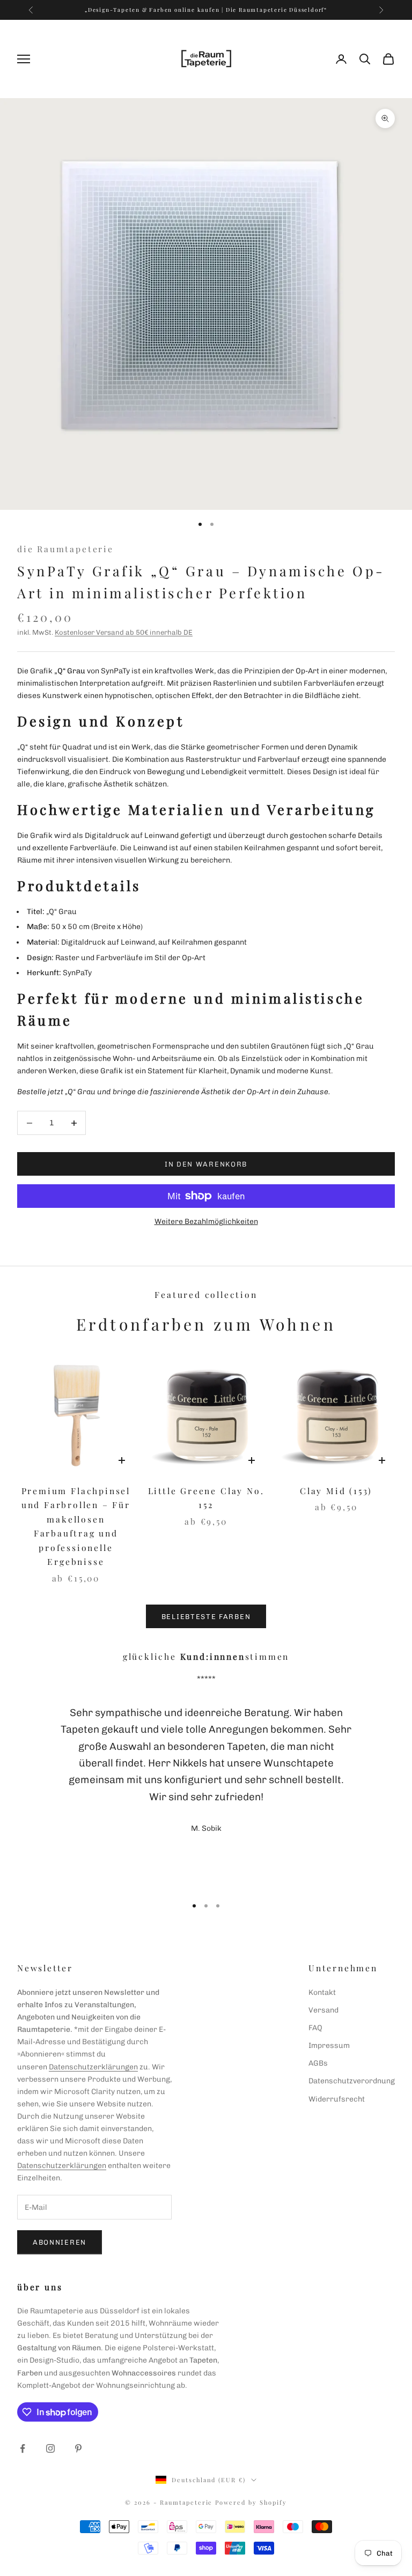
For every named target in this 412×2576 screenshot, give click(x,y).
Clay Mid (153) (336, 1491)
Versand (323, 2010)
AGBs (318, 2063)
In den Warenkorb (206, 1164)
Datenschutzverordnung (352, 2081)
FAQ (315, 2028)
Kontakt (322, 1992)
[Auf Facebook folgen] (23, 2448)
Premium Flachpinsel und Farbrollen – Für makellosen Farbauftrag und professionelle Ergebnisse (76, 1526)
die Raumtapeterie (65, 549)
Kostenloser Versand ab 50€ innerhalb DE (124, 632)
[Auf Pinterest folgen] (78, 2448)
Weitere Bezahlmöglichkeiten (206, 1222)
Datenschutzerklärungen (93, 2067)
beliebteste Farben (206, 1617)
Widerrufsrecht (337, 2099)
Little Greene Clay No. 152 (206, 1498)
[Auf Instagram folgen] (50, 2448)
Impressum (329, 2046)
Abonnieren (60, 2242)
